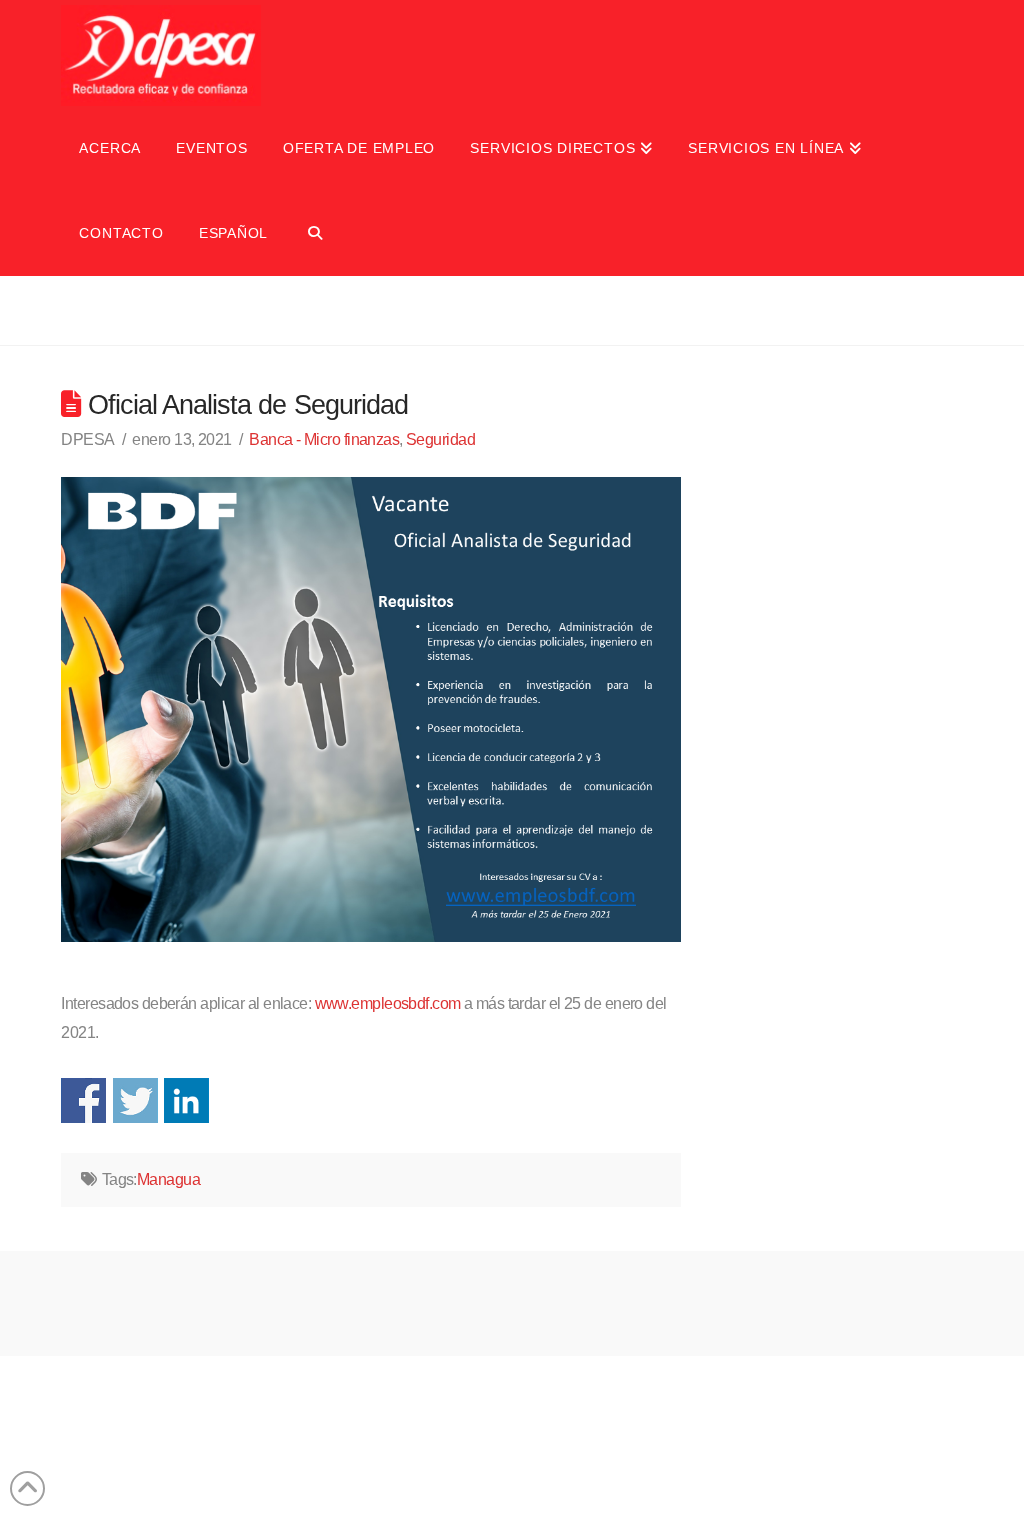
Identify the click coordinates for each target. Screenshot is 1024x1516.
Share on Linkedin (186, 1100)
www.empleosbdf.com (388, 1003)
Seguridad (440, 439)
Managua (168, 1179)
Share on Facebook (83, 1100)
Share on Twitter (135, 1100)
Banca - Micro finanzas (324, 439)
